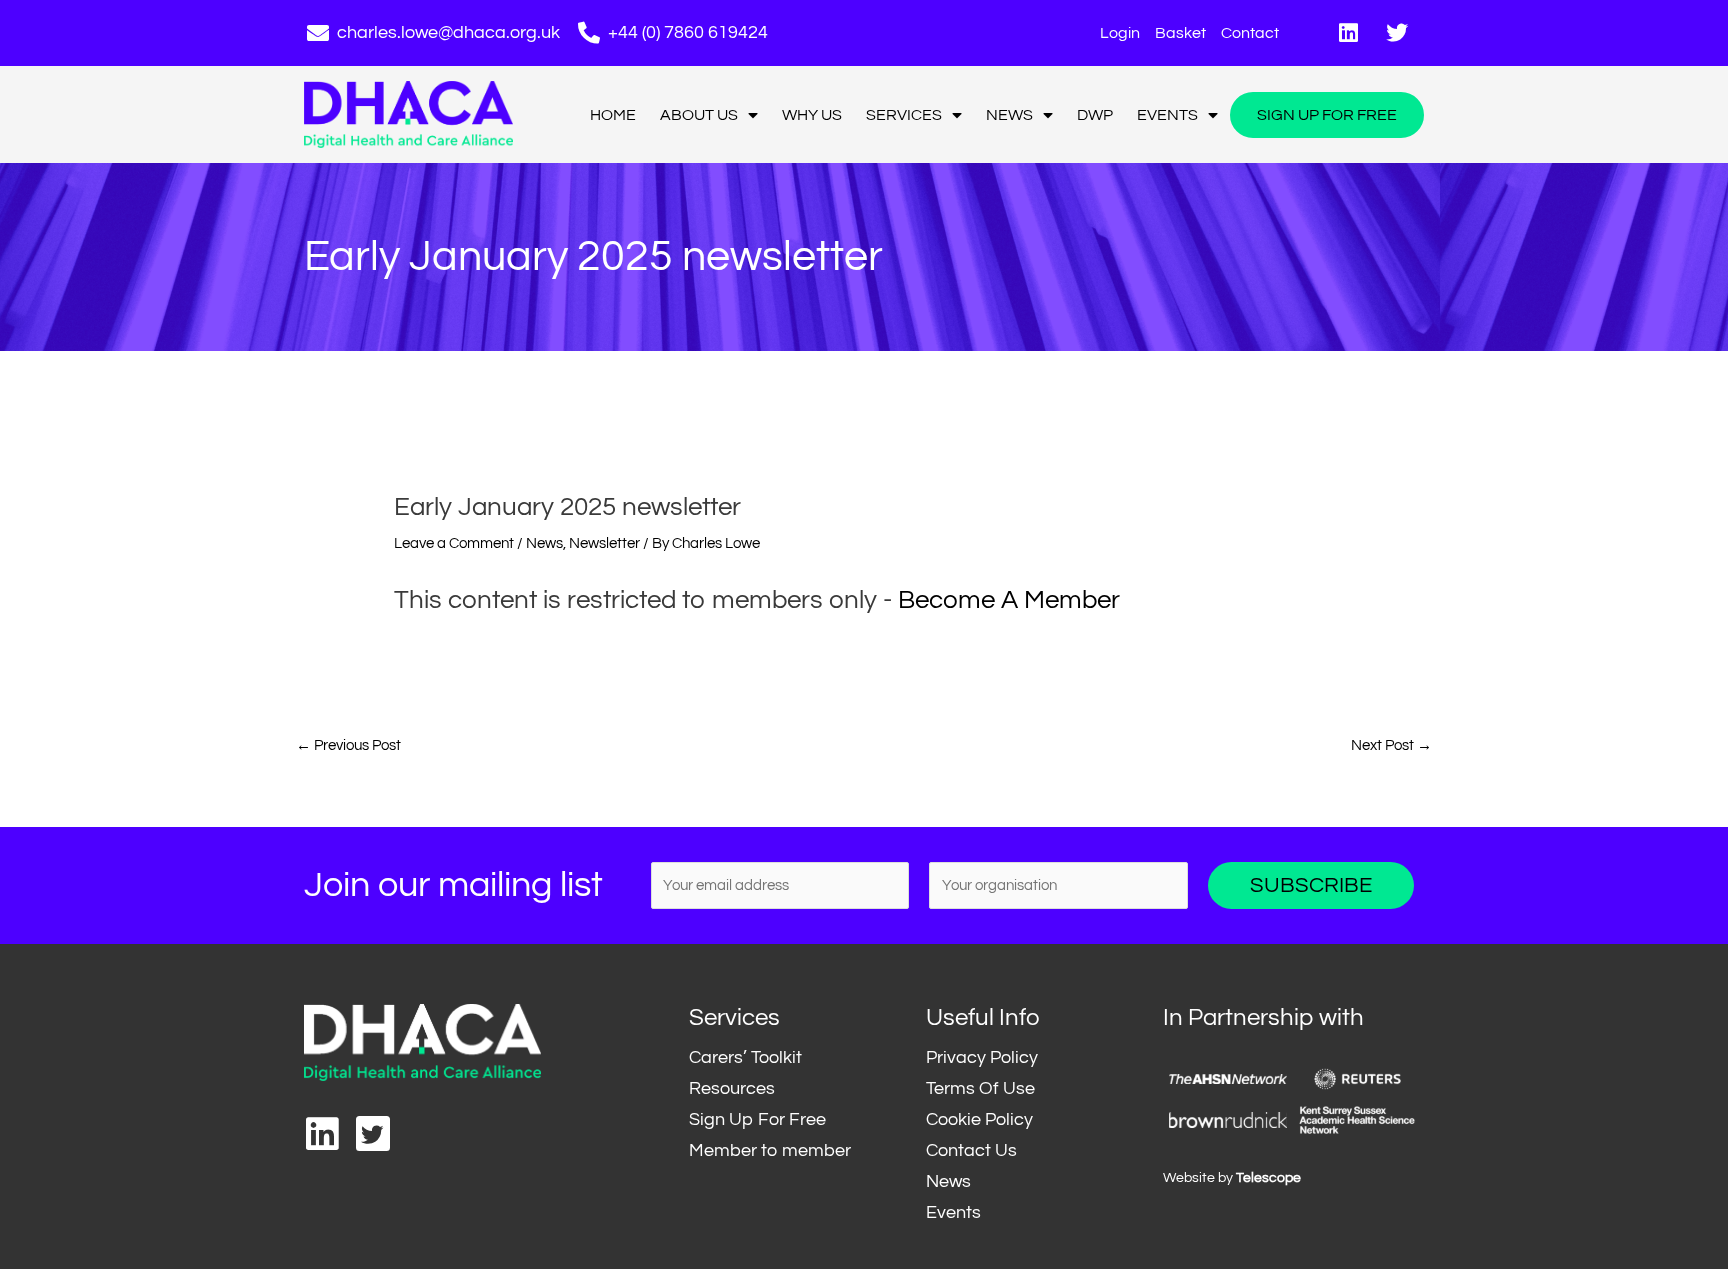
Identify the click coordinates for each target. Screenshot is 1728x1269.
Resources (732, 1088)
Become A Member (1009, 600)
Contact (1250, 33)
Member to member (770, 1150)
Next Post (1391, 745)
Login (1120, 33)
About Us (699, 115)
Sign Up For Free (1327, 115)
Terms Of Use (980, 1088)
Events (1167, 115)
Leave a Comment (454, 543)
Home (613, 115)
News (1009, 115)
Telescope (1268, 1178)
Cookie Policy (979, 1119)
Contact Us (971, 1150)
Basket (1180, 33)
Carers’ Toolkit (745, 1057)
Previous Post (348, 745)
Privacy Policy (982, 1057)
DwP (1095, 115)
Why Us (812, 115)
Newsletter (604, 543)
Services (904, 115)
